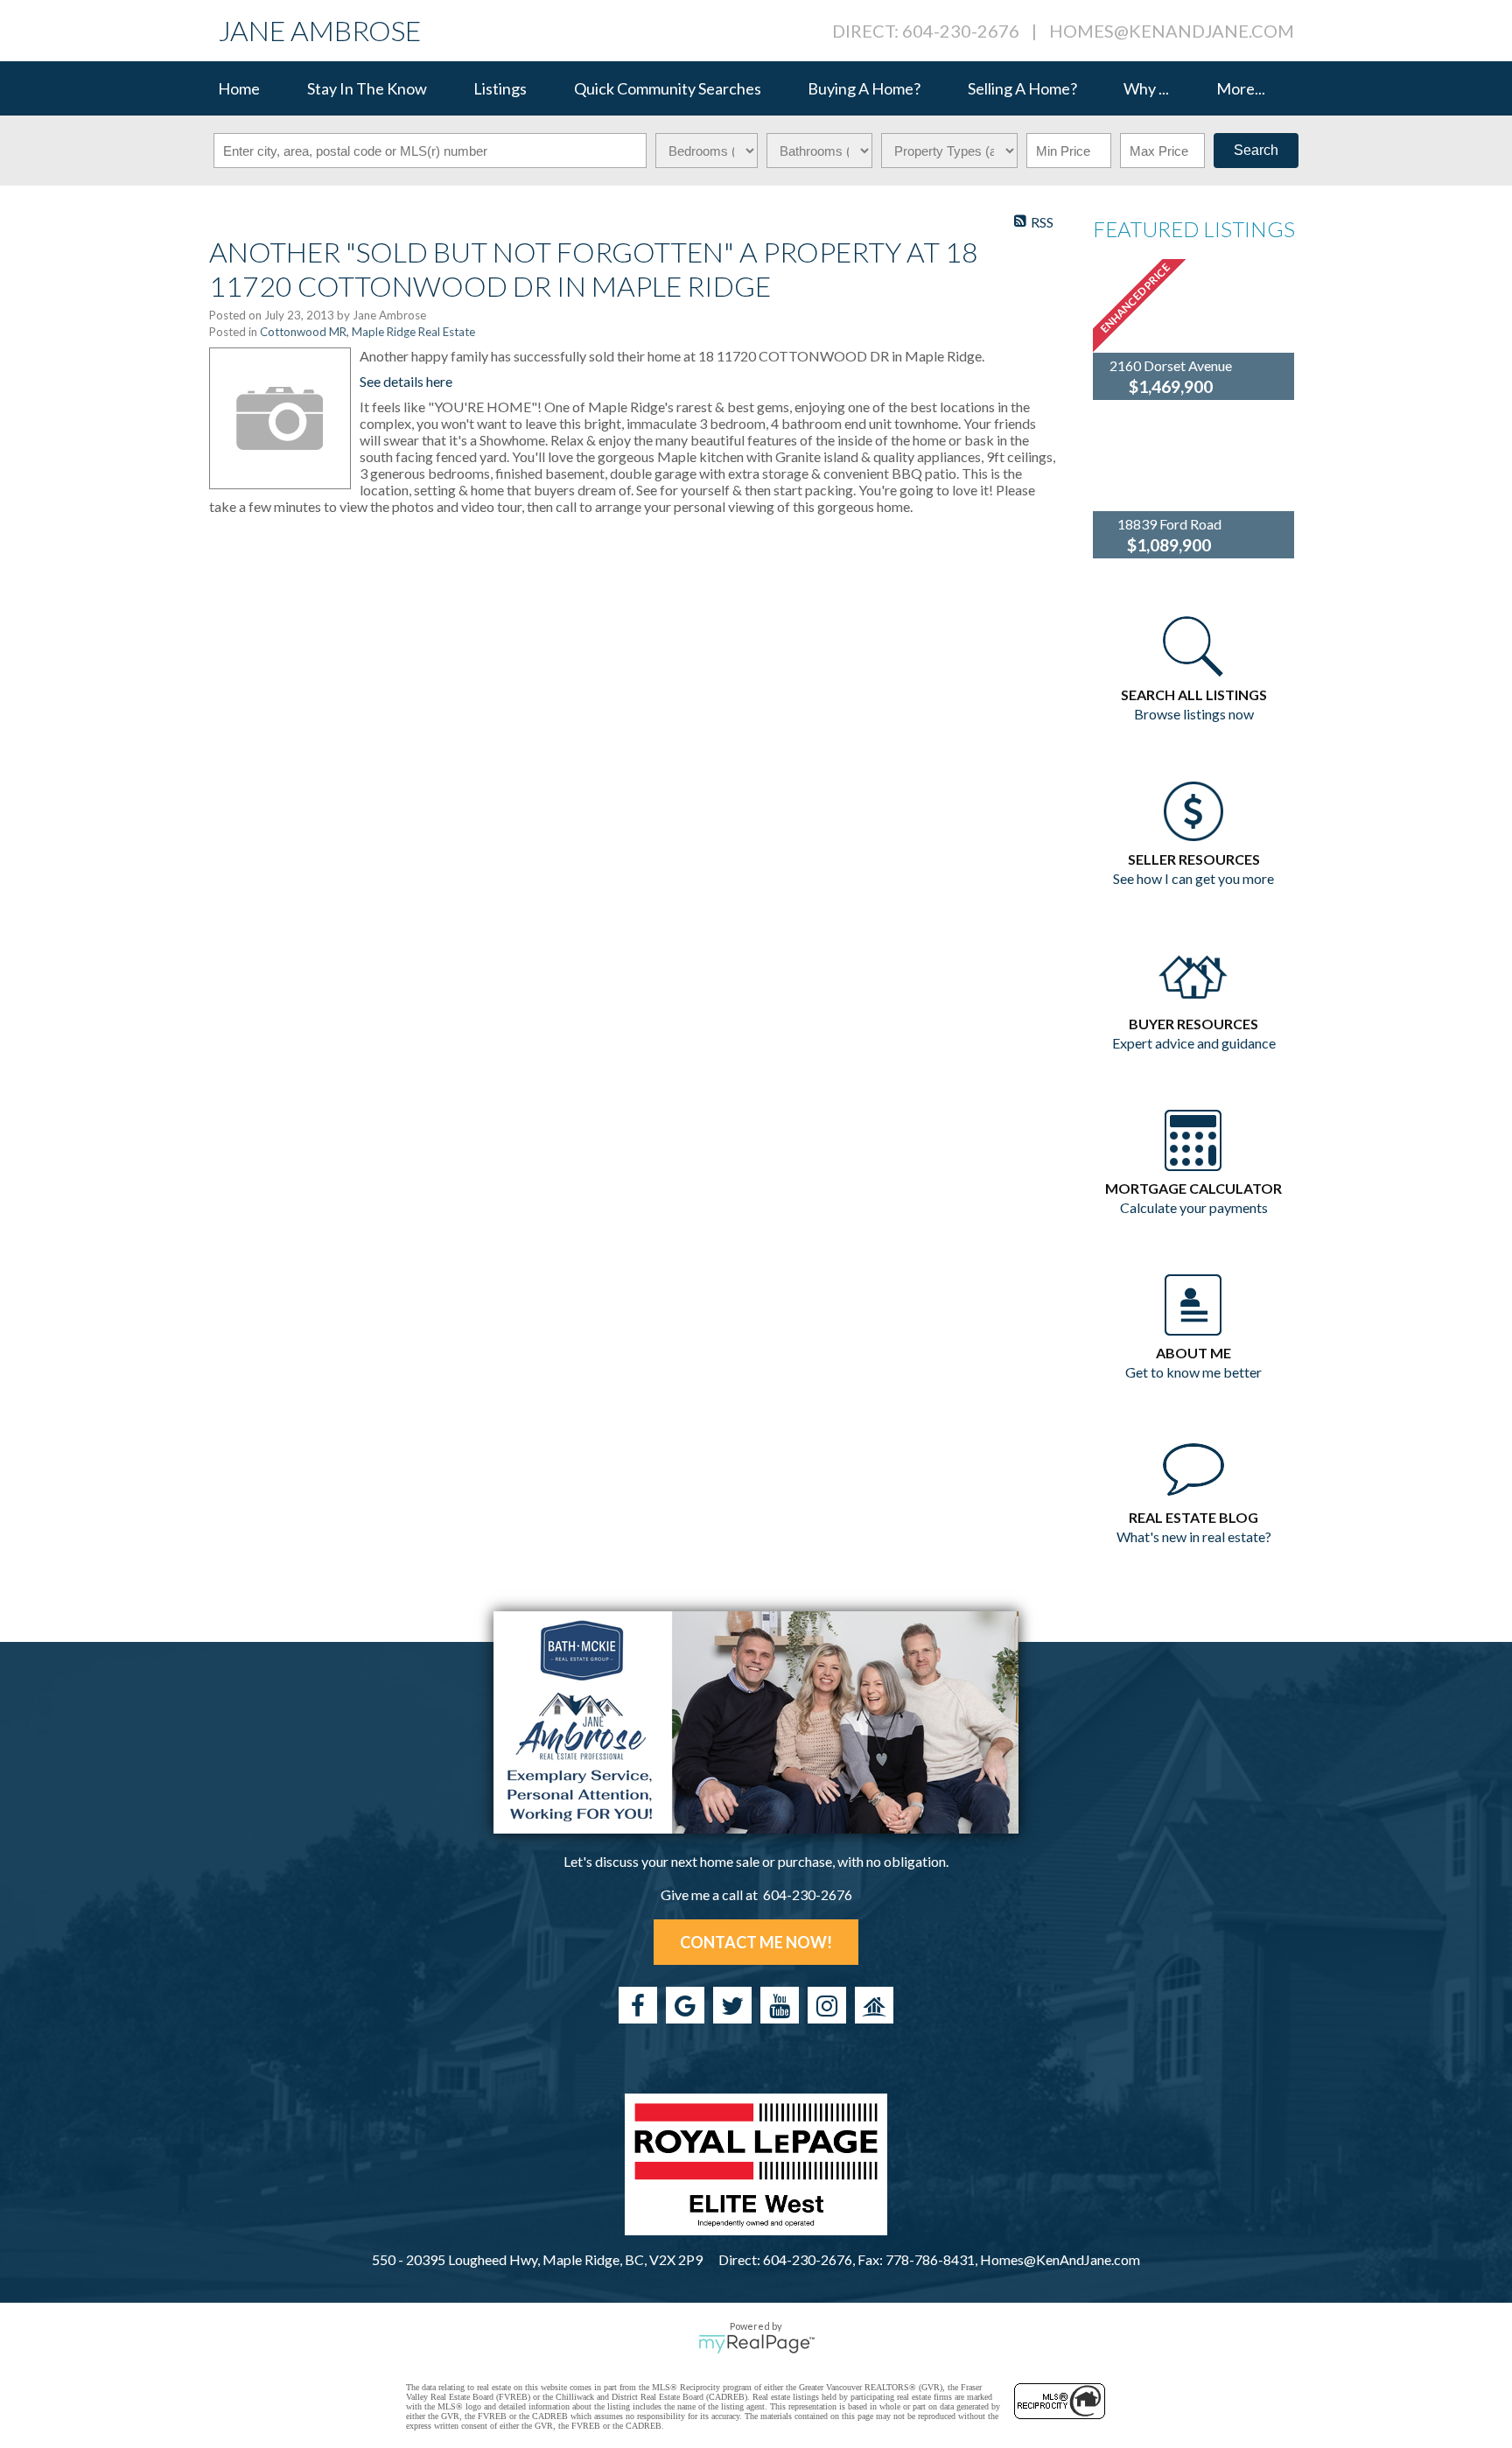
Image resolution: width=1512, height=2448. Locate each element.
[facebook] (638, 2005)
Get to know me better (1193, 1372)
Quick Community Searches (668, 88)
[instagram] (827, 2005)
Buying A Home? (864, 88)
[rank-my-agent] (874, 2005)
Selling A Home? (1022, 88)
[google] (685, 2005)
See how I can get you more (1193, 878)
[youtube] (780, 2005)
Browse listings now (1194, 714)
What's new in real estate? (1194, 1536)
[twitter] (732, 2005)
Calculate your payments (1194, 1207)
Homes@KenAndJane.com (1172, 31)
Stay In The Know (367, 88)
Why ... (1146, 88)
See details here (406, 381)
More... (1241, 88)
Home (239, 88)
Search (1256, 150)
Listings (500, 88)
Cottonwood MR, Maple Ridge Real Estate (367, 332)
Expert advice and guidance (1194, 1043)
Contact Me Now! (756, 1942)
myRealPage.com (756, 2344)
